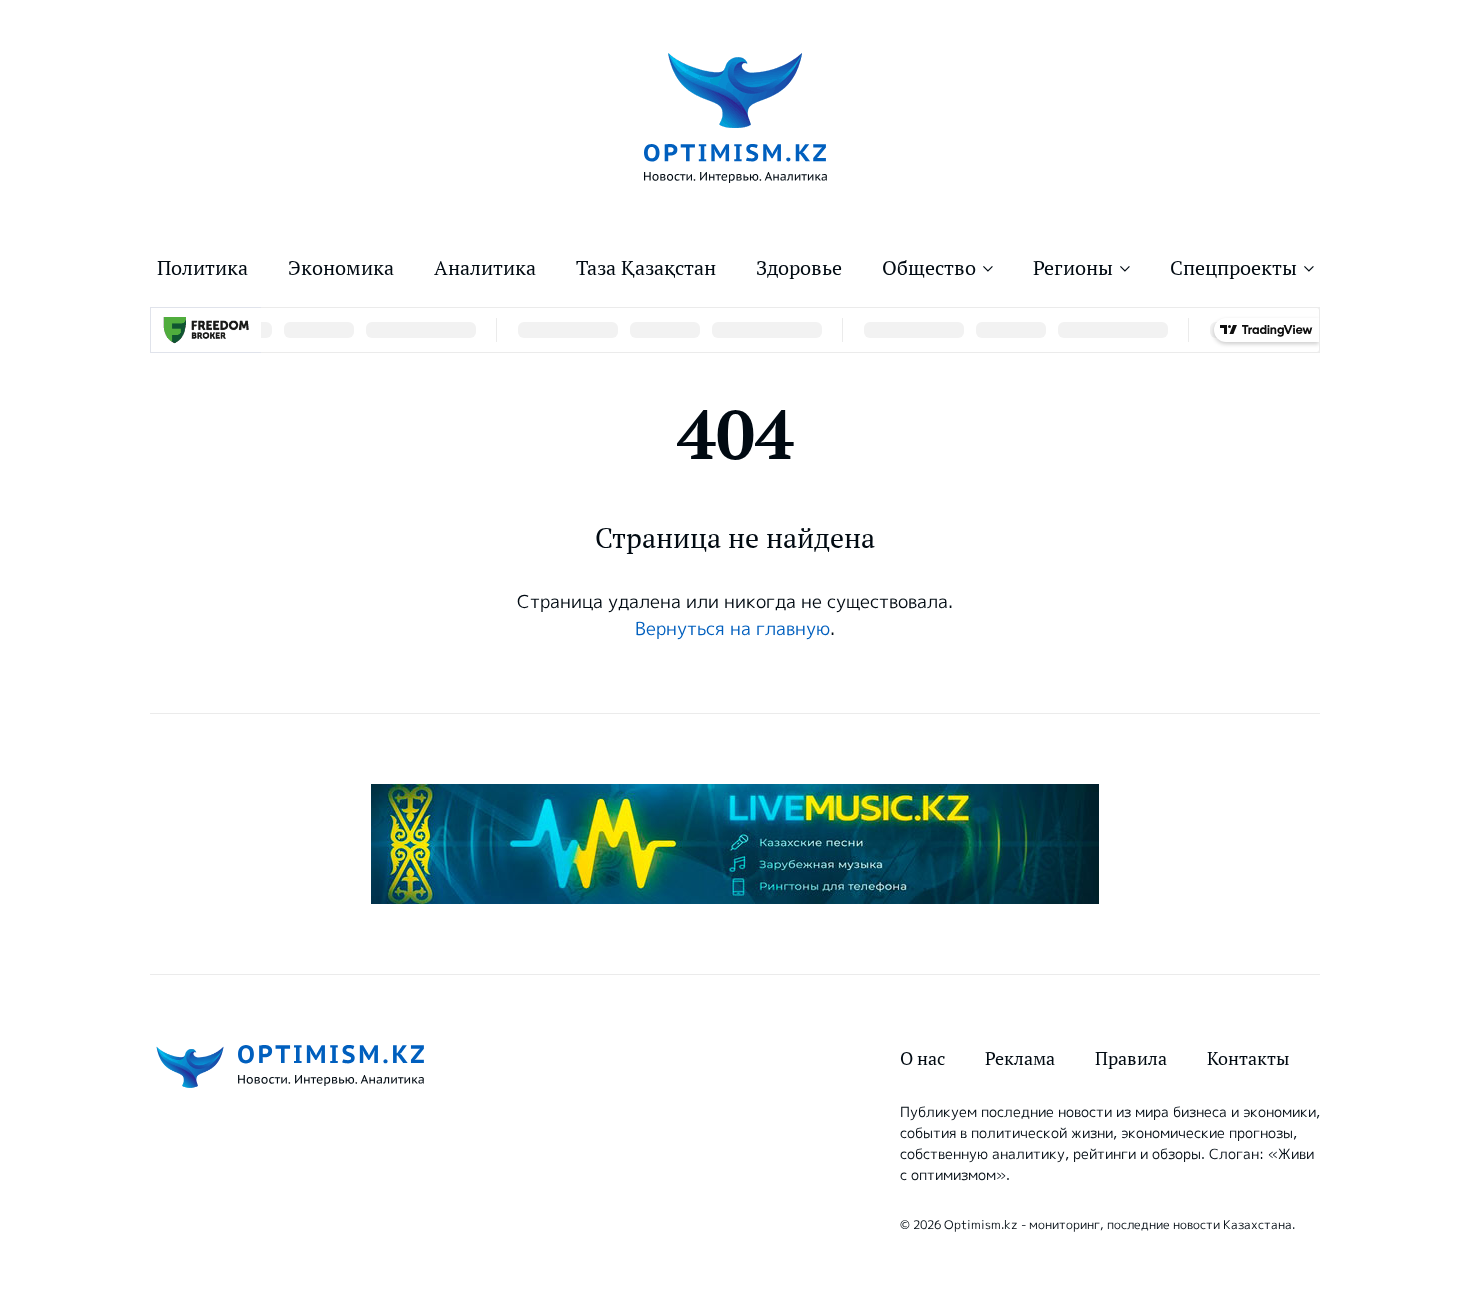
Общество (929, 268)
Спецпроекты (1233, 268)
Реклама (1020, 1058)
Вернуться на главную (732, 629)
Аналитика (485, 268)
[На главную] (735, 116)
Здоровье (799, 268)
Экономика (341, 268)
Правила (1131, 1058)
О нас (922, 1058)
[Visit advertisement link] (735, 844)
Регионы (1073, 268)
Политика (202, 268)
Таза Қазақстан (646, 268)
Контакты (1248, 1058)
